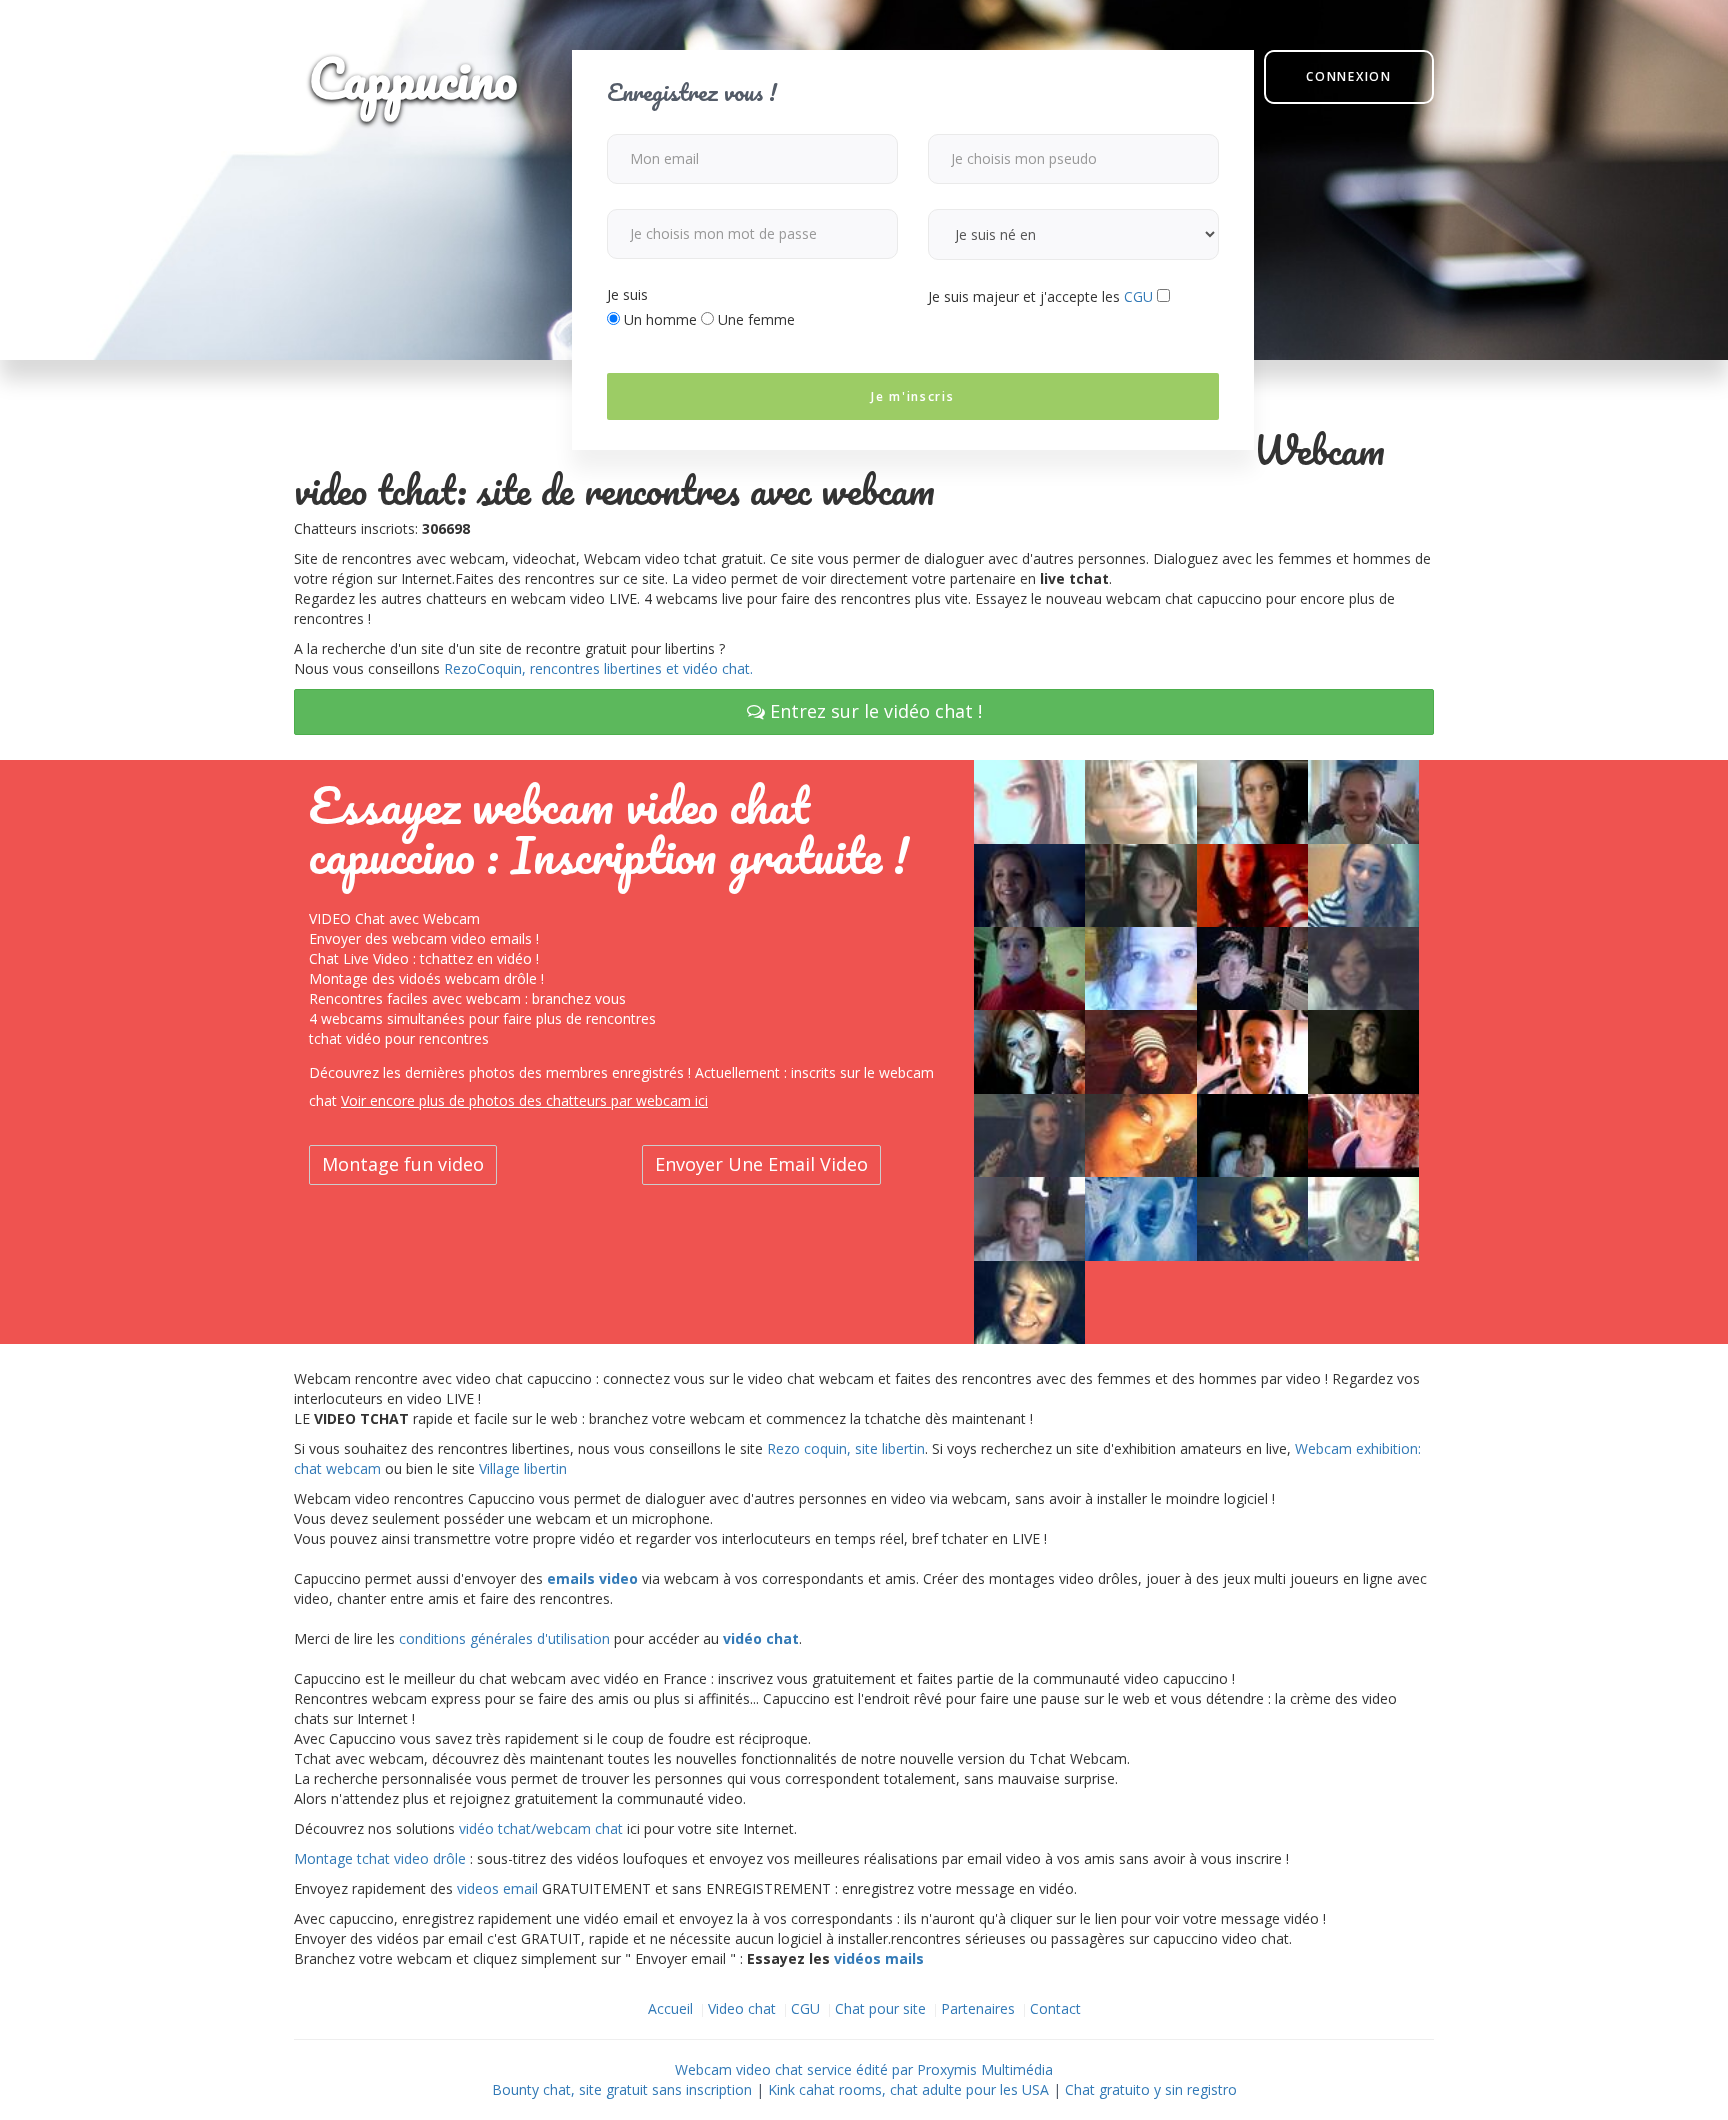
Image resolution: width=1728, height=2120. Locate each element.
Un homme (658, 319)
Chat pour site (880, 2008)
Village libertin (523, 1468)
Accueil (670, 2008)
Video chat (742, 2008)
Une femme (754, 319)
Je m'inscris (912, 396)
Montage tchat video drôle (380, 1858)
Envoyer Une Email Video (761, 1164)
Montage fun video (403, 1164)
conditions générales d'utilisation (504, 1638)
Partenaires (978, 2008)
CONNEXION (1348, 76)
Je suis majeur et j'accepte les (1040, 296)
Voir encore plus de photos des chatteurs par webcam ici (524, 1100)
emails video (592, 1578)
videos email (497, 1888)
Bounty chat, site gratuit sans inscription (622, 2089)
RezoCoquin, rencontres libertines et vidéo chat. (598, 668)
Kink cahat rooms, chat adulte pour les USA (908, 2089)
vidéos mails (879, 1958)
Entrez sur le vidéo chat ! (873, 711)
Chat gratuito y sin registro (1151, 2089)
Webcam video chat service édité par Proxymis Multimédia (864, 2069)
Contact (1055, 2008)
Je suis (627, 294)
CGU (1138, 296)
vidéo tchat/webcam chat (541, 1828)
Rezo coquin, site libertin (846, 1448)
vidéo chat (761, 1638)
